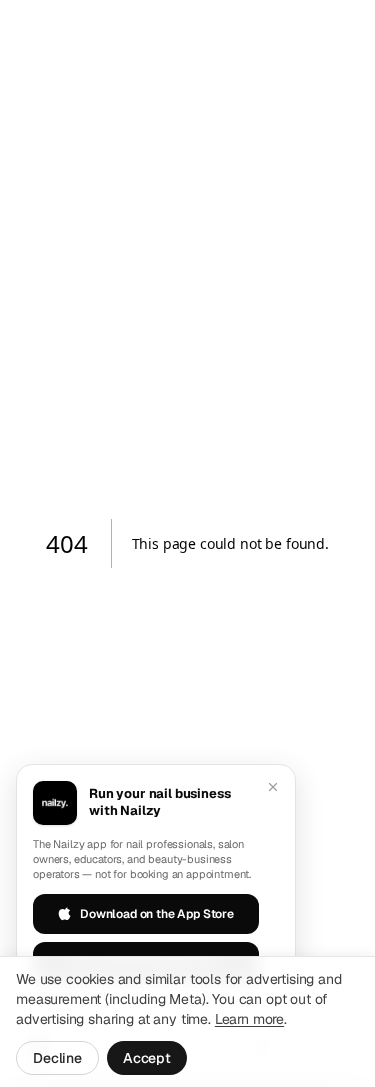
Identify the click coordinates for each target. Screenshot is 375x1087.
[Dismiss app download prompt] (273, 787)
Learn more (249, 1019)
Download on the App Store (157, 914)
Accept (147, 1058)
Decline (57, 1058)
